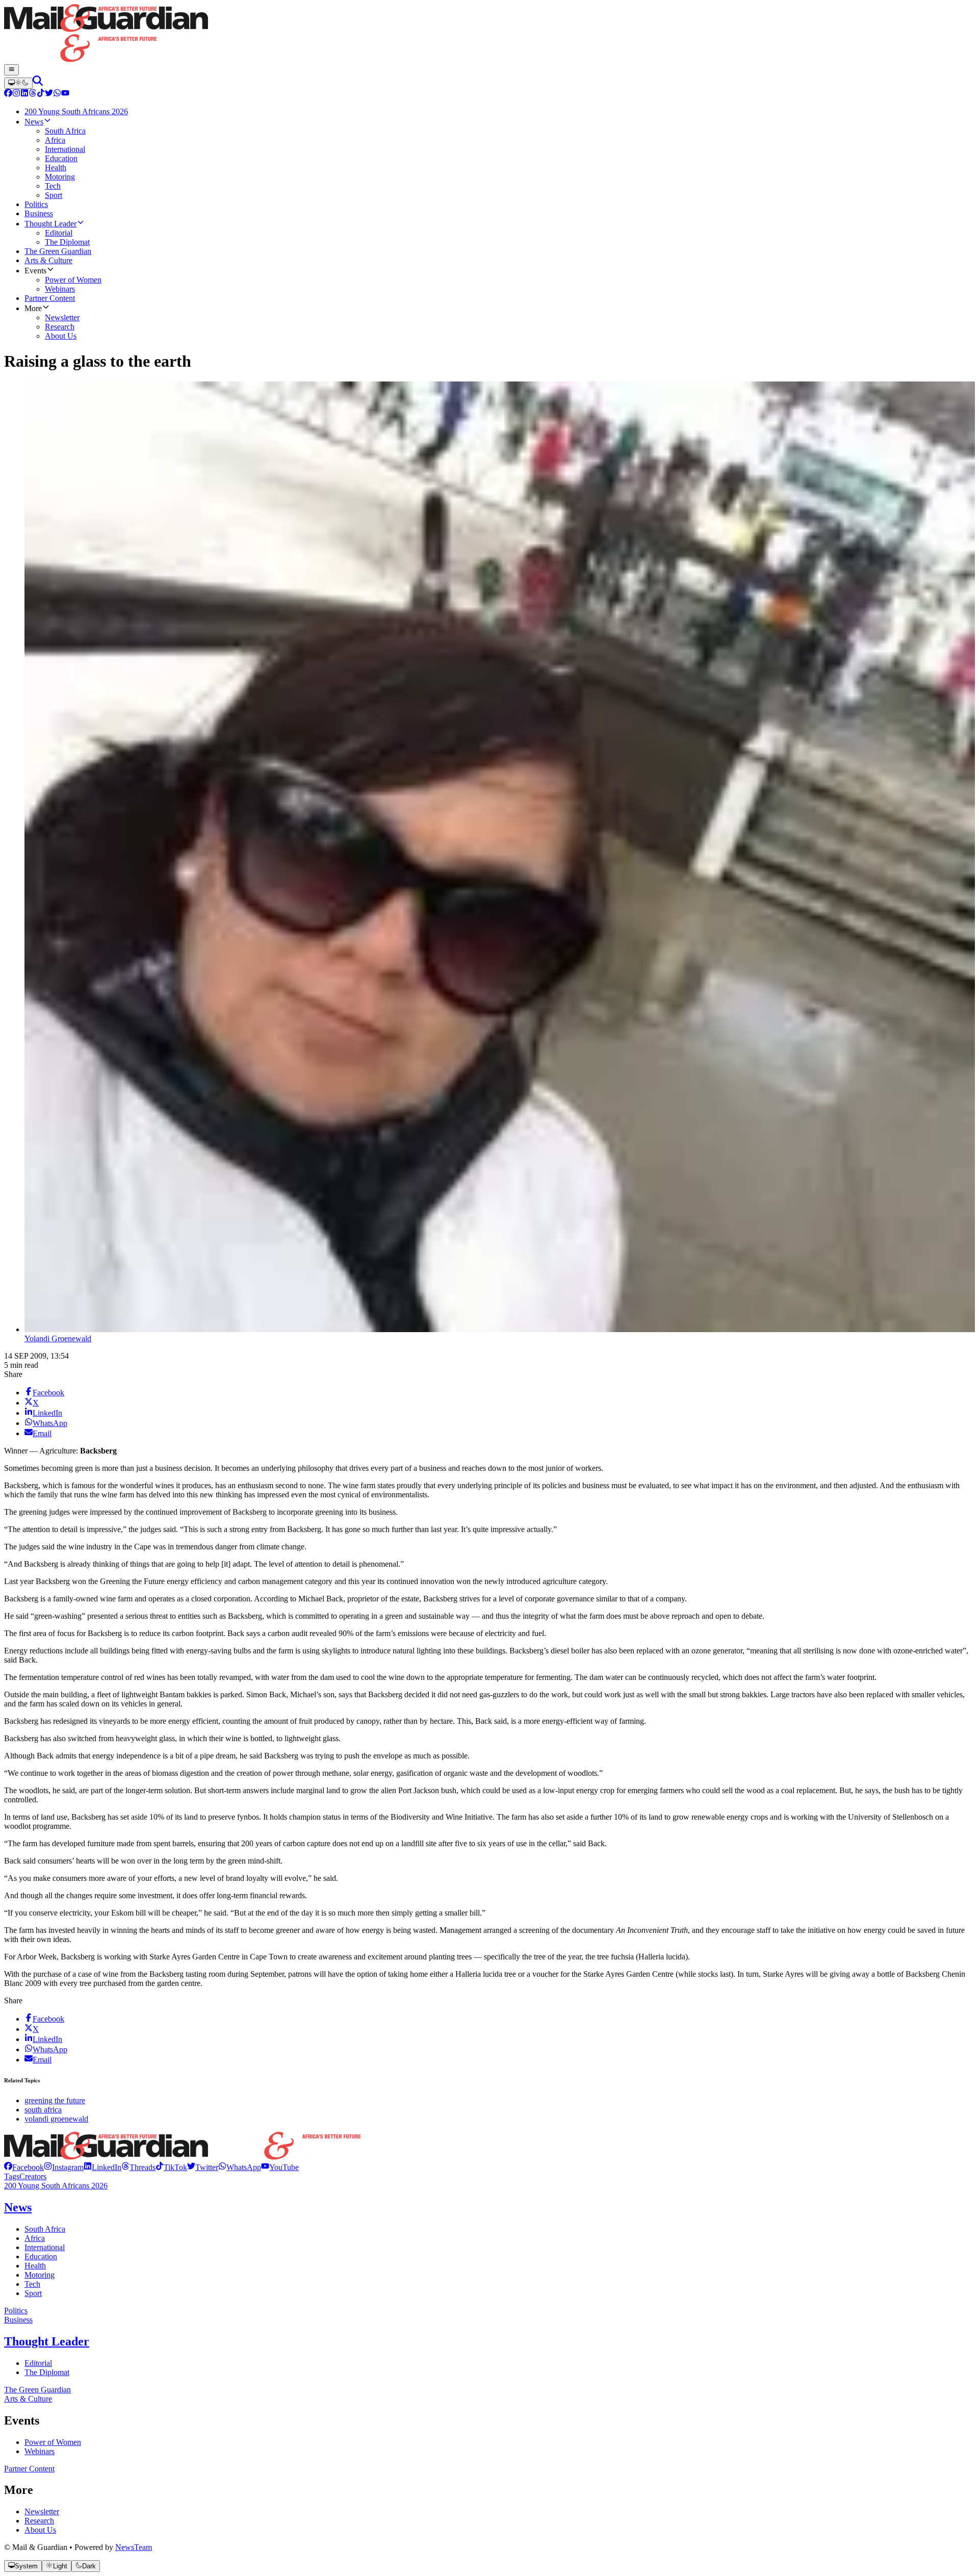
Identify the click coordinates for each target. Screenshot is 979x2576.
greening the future (55, 2100)
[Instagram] (16, 94)
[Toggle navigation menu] (11, 70)
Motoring (40, 2275)
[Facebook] (8, 94)
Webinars (40, 2451)
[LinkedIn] (24, 94)
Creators (33, 2176)
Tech (32, 2284)
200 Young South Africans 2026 (56, 2186)
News (18, 2207)
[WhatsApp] (57, 94)
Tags (12, 2176)
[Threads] (33, 94)
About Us (40, 2530)
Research (39, 2521)
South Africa (45, 2229)
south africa (43, 2110)
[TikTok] (41, 94)
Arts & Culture (28, 2399)
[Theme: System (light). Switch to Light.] (18, 83)
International (45, 2247)
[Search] (38, 83)
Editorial (38, 2363)
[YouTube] (65, 94)
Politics (16, 2311)
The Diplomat (47, 2372)
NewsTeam (134, 2547)
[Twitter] (49, 94)
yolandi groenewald (56, 2119)
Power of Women (53, 2442)
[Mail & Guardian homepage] (489, 34)
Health (35, 2266)
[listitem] (24, 2167)
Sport (33, 2293)
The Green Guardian (37, 2390)
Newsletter (42, 2511)
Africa (35, 2238)
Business (18, 2320)
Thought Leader (47, 2341)
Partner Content (29, 2469)
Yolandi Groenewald (58, 1338)
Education (41, 2256)
